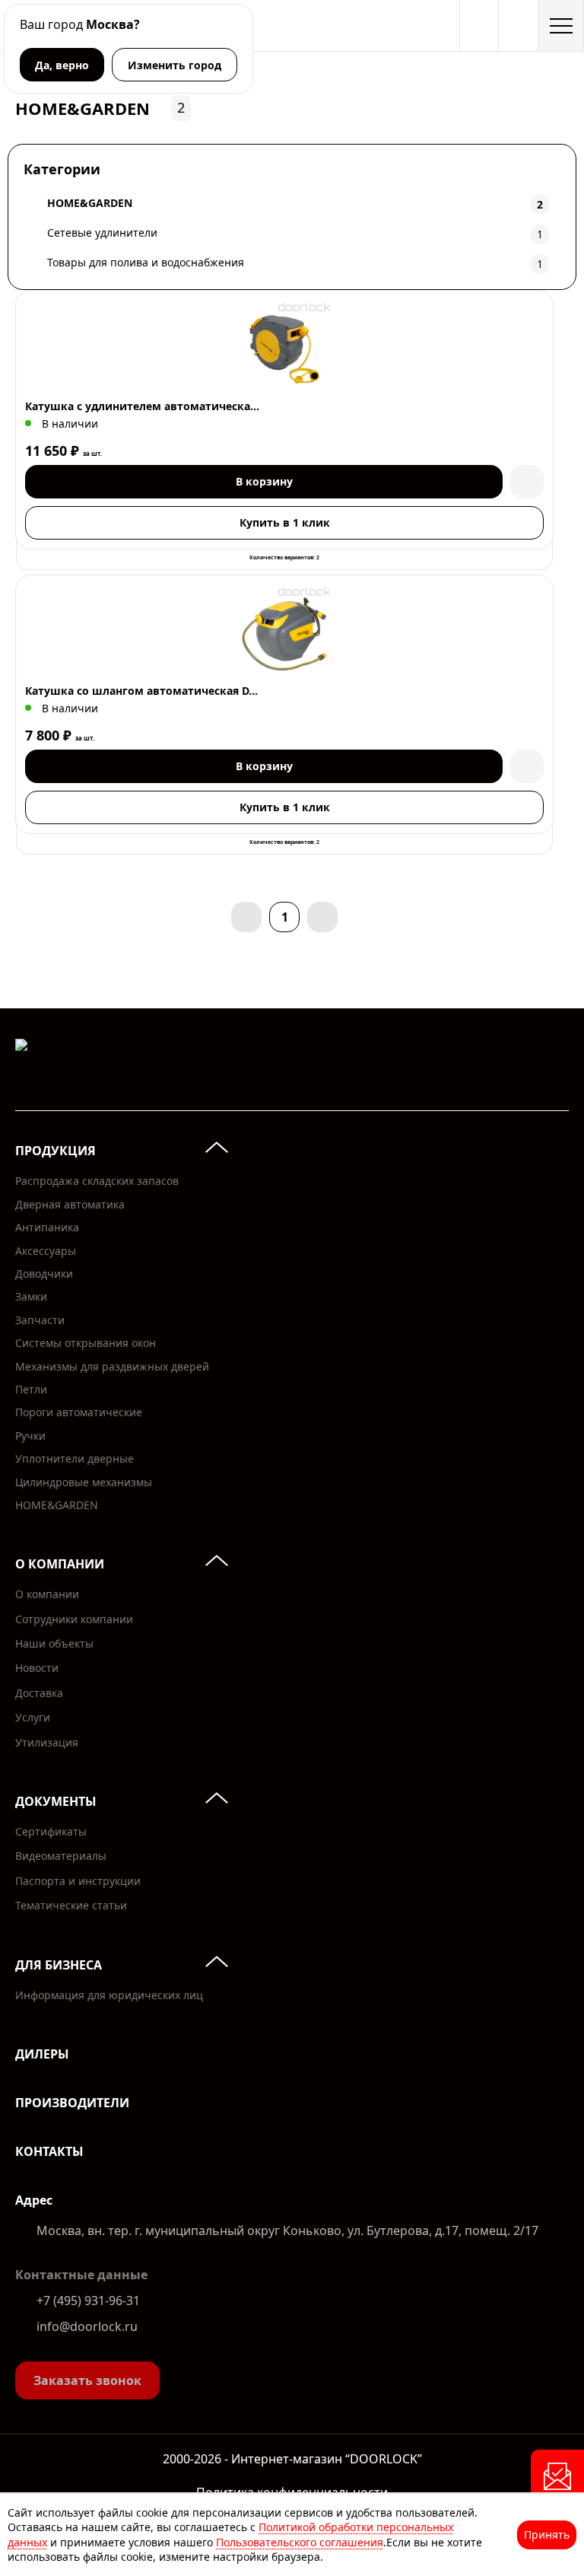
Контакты (49, 2151)
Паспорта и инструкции (78, 1881)
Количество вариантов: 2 (284, 557)
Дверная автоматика (70, 1204)
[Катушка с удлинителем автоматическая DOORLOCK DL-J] (284, 349)
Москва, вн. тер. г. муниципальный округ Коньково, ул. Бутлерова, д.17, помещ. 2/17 (287, 2231)
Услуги (33, 1717)
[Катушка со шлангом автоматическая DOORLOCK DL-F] (284, 634)
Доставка (39, 1693)
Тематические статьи (71, 1905)
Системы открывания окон (86, 1343)
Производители (72, 2103)
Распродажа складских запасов (97, 1181)
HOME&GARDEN (57, 1505)
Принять (547, 2535)
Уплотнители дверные (75, 1458)
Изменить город (175, 65)
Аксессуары (46, 1251)
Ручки (30, 1436)
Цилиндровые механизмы (84, 1482)
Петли (31, 1389)
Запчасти (40, 1320)
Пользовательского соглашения (300, 2542)
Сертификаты (51, 1831)
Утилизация (47, 1742)
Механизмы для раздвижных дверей (112, 1366)
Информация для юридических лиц (109, 1995)
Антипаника (47, 1227)
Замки (31, 1296)
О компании (47, 1594)
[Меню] (561, 25)
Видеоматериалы (61, 1856)
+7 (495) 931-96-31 (88, 2301)
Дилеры (42, 2054)
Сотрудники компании (74, 1619)
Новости (37, 1668)
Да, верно (62, 65)
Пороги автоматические (79, 1412)
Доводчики (44, 1274)
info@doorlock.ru (87, 2326)
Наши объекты (54, 1643)
